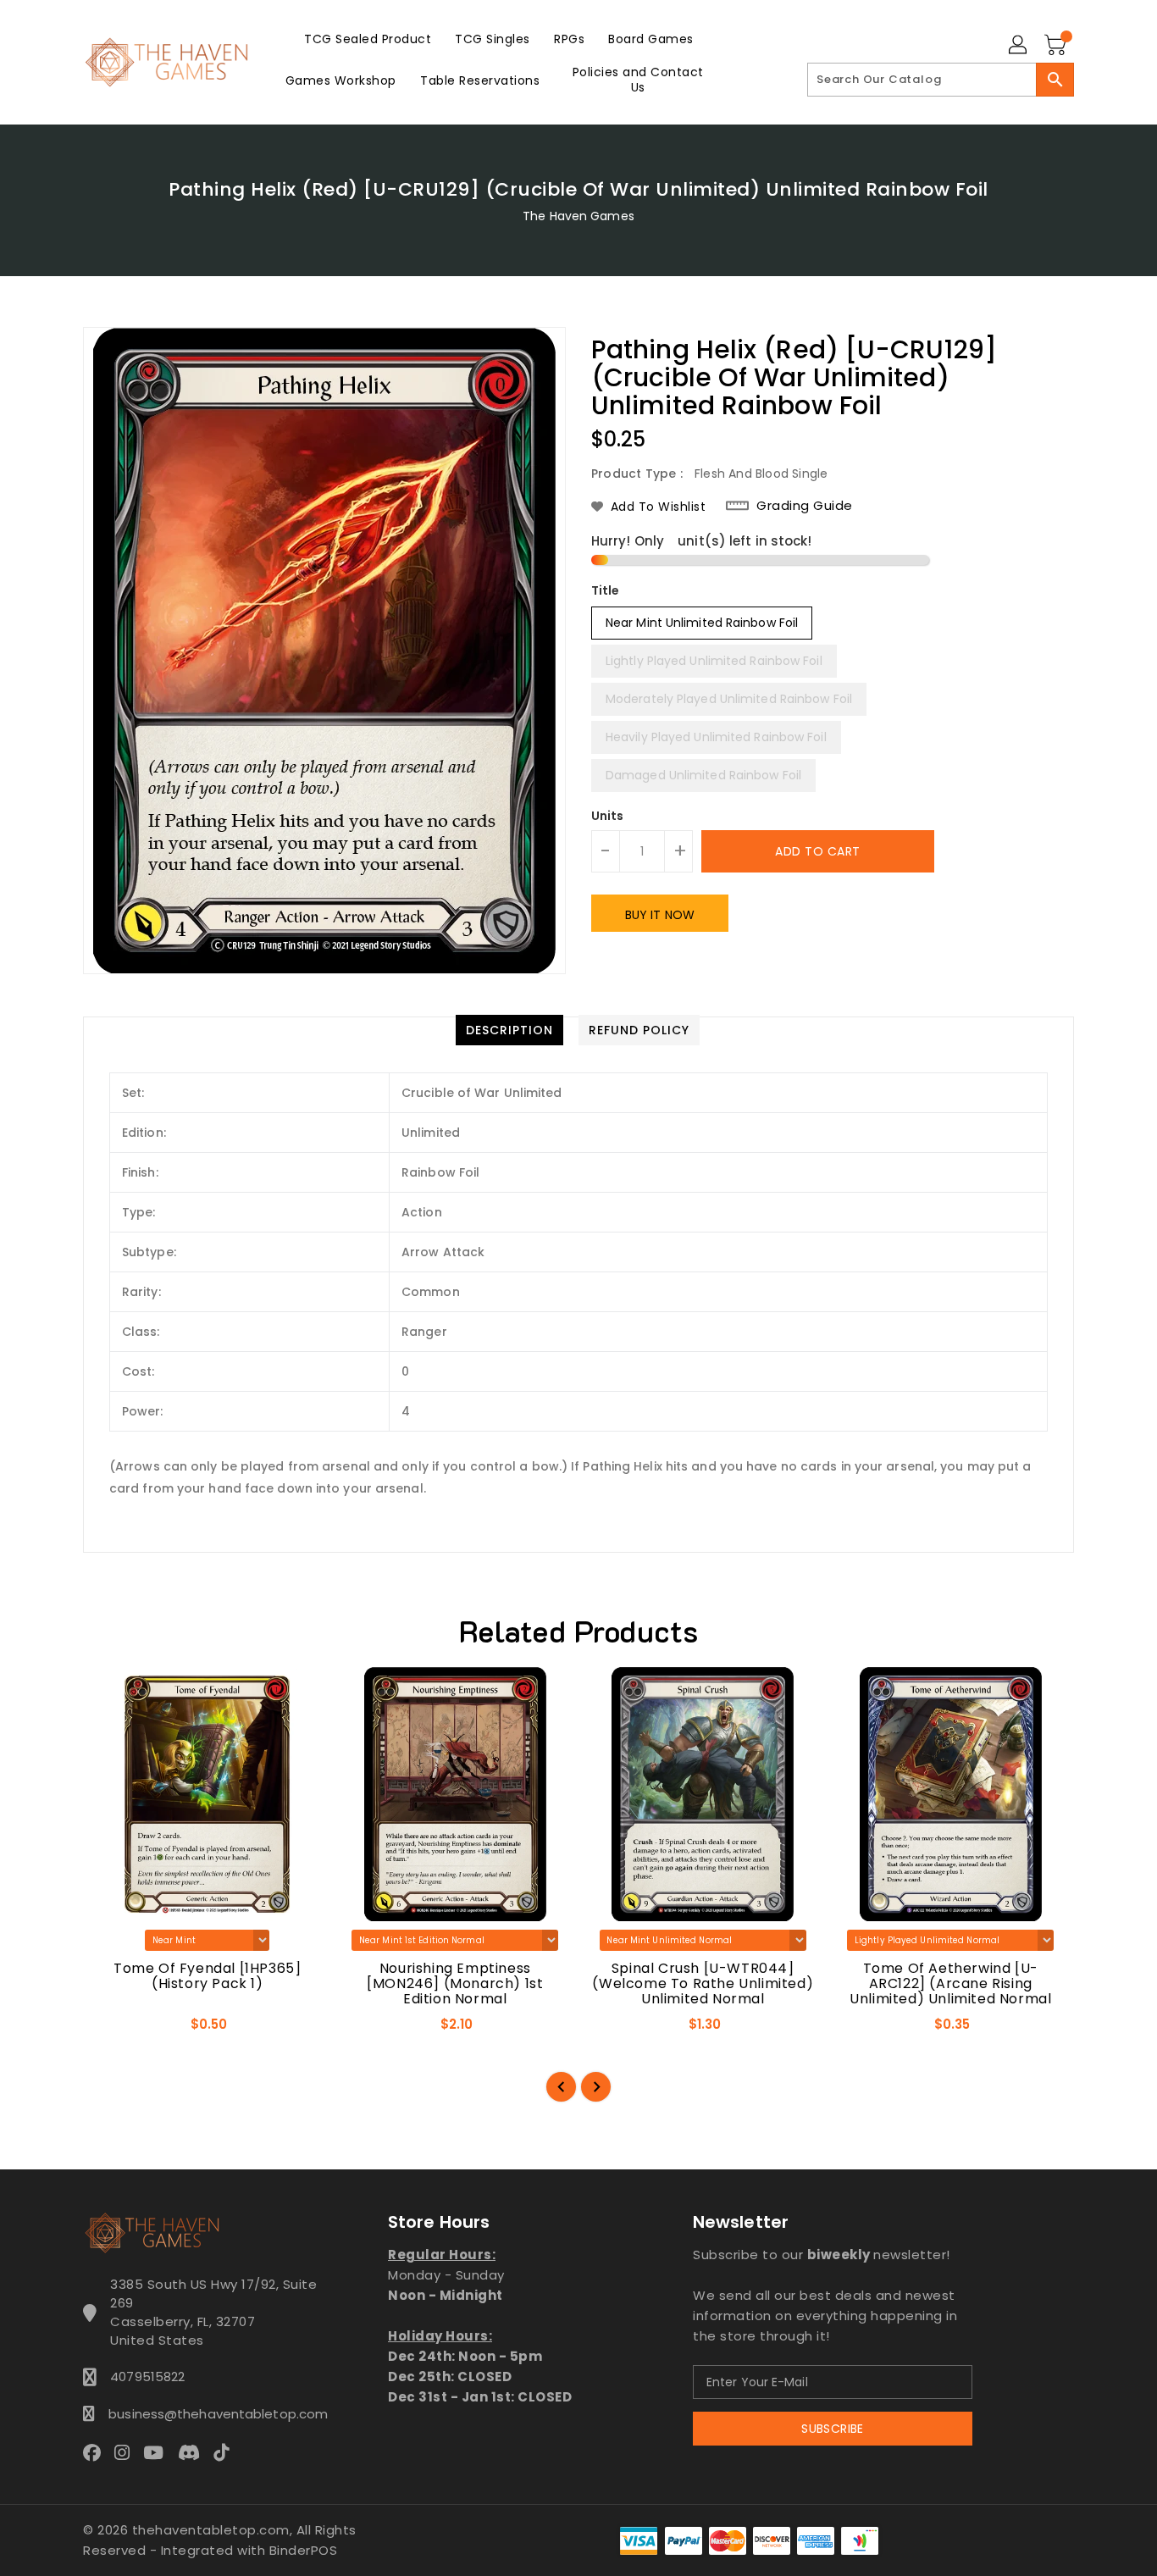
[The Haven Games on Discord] (194, 2451)
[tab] (509, 1030)
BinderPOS (304, 2550)
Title (606, 590)
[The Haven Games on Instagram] (127, 2451)
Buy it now (660, 915)
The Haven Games (578, 216)
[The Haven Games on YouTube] (158, 2451)
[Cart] (1057, 46)
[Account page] (1019, 46)
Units (608, 816)
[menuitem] (368, 39)
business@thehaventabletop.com (213, 2414)
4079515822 (147, 2377)
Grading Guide (805, 506)
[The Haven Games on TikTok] (226, 2451)
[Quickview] (111, 2030)
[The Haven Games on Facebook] (97, 2451)
